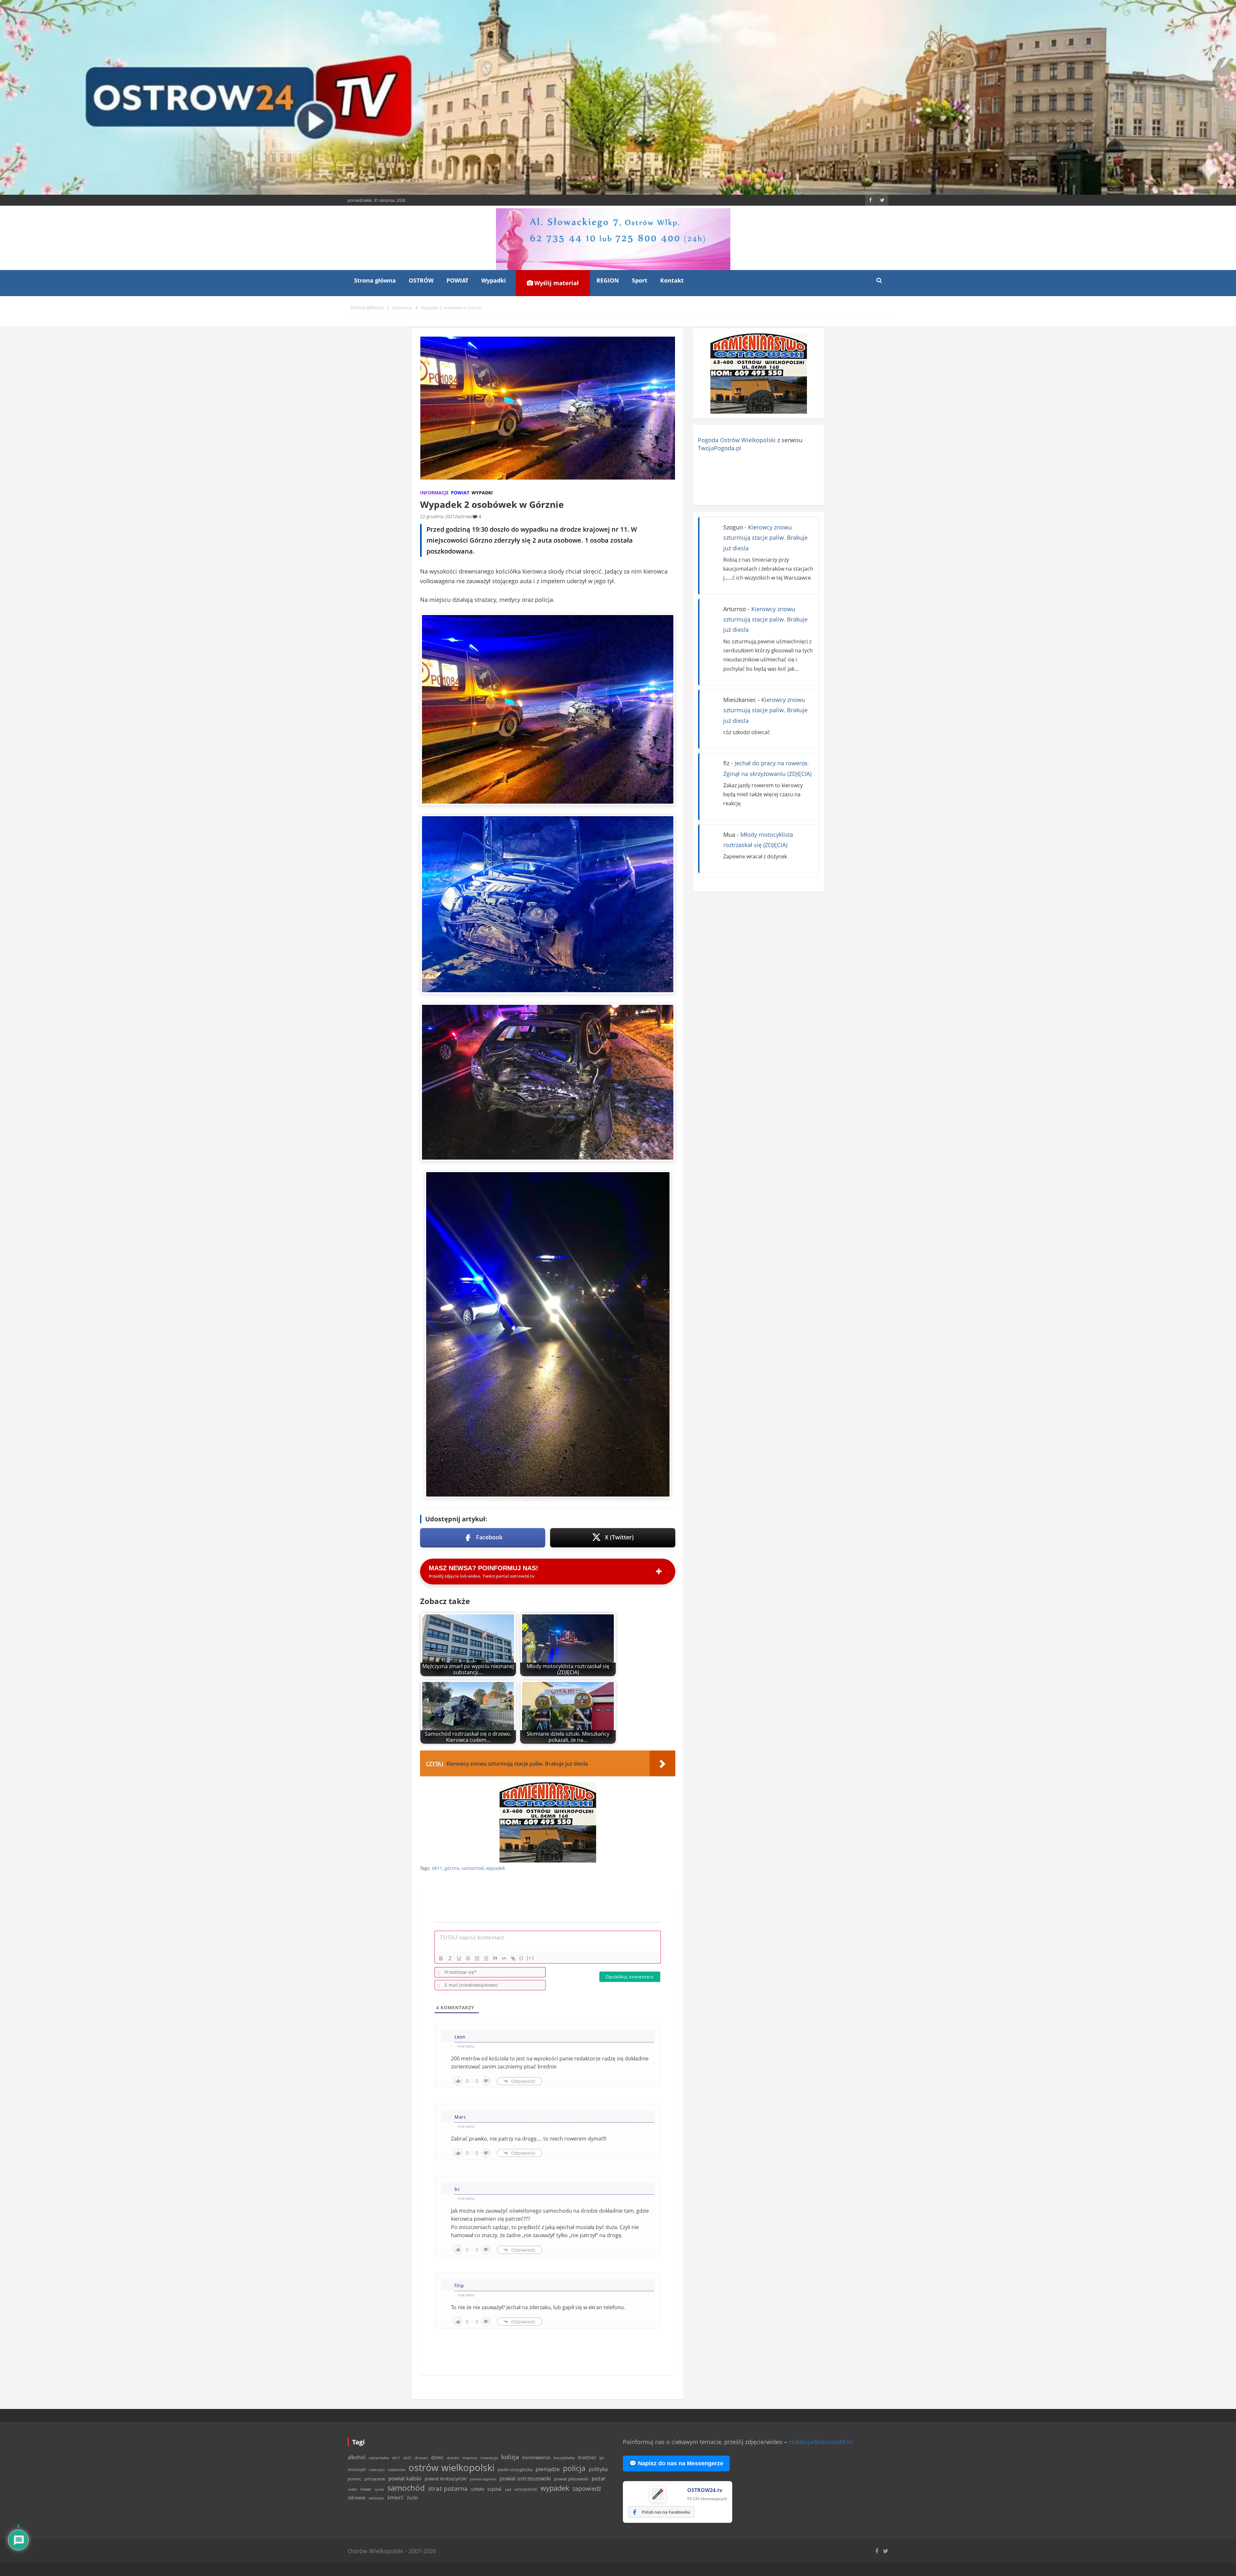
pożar (599, 2478)
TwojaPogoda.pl (720, 448)
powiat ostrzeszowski (525, 2478)
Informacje (434, 493)
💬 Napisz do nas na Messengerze (676, 2463)
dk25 (407, 2458)
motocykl (357, 2469)
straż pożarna (448, 2488)
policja (574, 2468)
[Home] (367, 308)
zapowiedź (587, 2488)
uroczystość (526, 2489)
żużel (412, 2498)
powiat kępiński (483, 2479)
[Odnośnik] (513, 1958)
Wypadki (494, 280)
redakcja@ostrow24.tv (821, 2442)
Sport (640, 280)
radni (352, 2489)
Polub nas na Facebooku (666, 2512)
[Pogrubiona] (441, 1958)
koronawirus (536, 2457)
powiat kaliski (405, 2478)
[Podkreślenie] (459, 1958)
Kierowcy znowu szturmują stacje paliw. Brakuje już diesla (765, 538)
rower (366, 2489)
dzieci (437, 2457)
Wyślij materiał (556, 283)
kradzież (587, 2457)
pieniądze (548, 2469)
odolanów (397, 2470)
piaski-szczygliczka (515, 2469)
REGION (608, 280)
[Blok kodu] (504, 1958)
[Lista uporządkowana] (477, 1958)
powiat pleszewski (571, 2479)
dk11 (437, 1868)
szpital (494, 2489)
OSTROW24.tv (705, 2490)
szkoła (478, 2489)
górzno (452, 1868)
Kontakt (672, 280)
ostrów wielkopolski (451, 2468)
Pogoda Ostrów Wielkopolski (737, 440)
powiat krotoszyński (446, 2479)
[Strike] (468, 1958)
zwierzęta (376, 2498)
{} (521, 1958)
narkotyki (377, 2470)
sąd (508, 2489)
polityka (598, 2469)
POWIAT (457, 280)
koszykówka (564, 2458)
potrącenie (375, 2479)
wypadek (496, 1868)
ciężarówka (379, 2458)
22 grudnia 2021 (438, 516)
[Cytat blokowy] (495, 1958)
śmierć (395, 2497)
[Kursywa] (450, 1958)
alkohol (356, 2457)
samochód (473, 1868)
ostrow (464, 516)
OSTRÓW (421, 280)
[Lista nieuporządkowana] (486, 1958)
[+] (530, 1958)
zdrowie (356, 2497)
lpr (602, 2458)
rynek (379, 2489)
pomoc (354, 2479)
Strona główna (375, 280)
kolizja (510, 2457)
